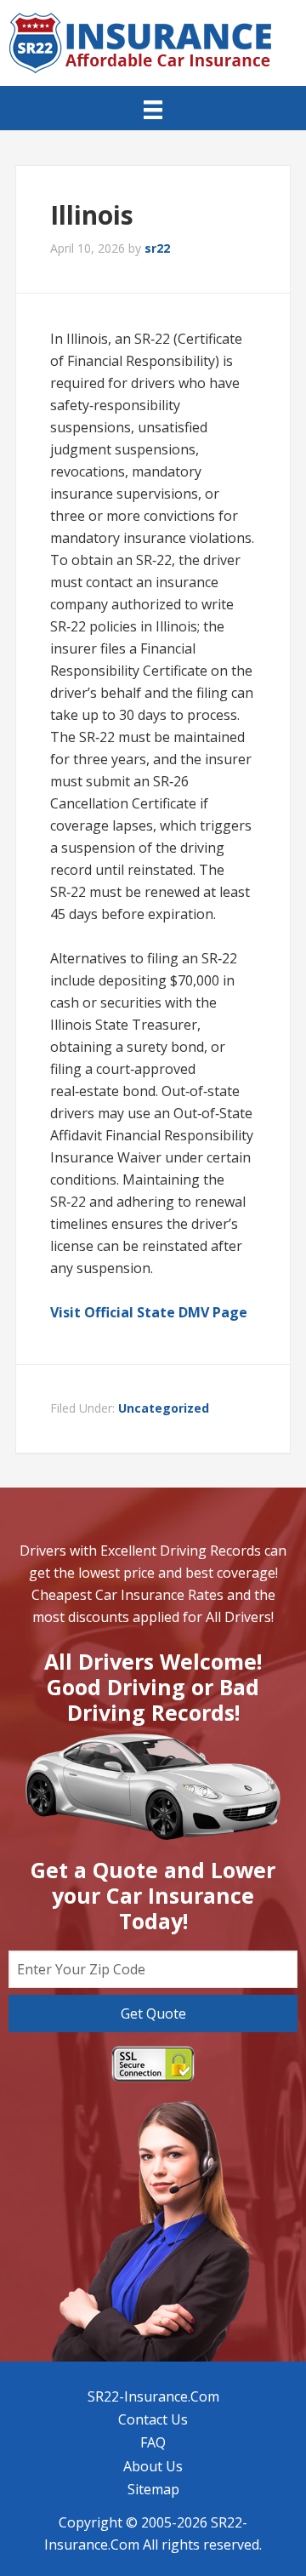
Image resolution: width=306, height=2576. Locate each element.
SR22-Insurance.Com (153, 2396)
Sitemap (153, 2489)
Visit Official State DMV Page (149, 1312)
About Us (153, 2466)
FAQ (153, 2442)
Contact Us (153, 2419)
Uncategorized (164, 1408)
